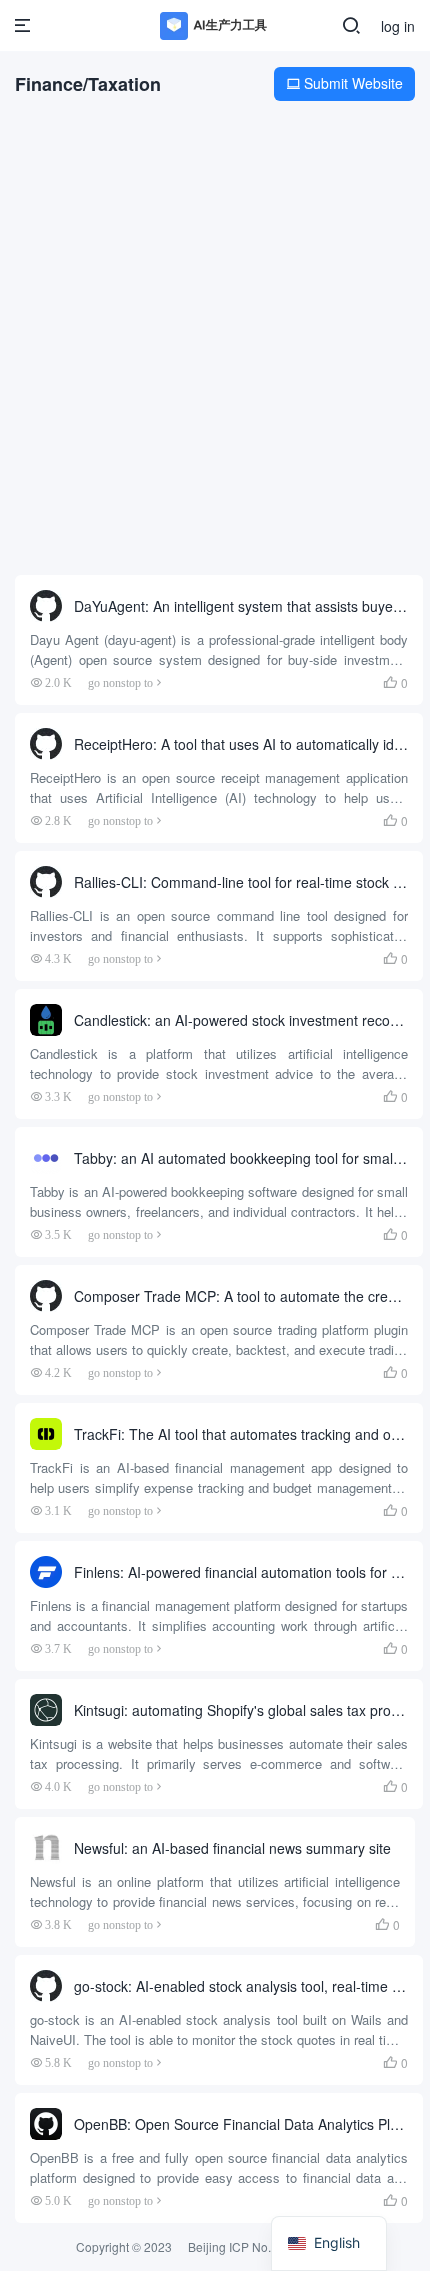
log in (398, 26)
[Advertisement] (215, 344)
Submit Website (344, 83)
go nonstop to (120, 682)
